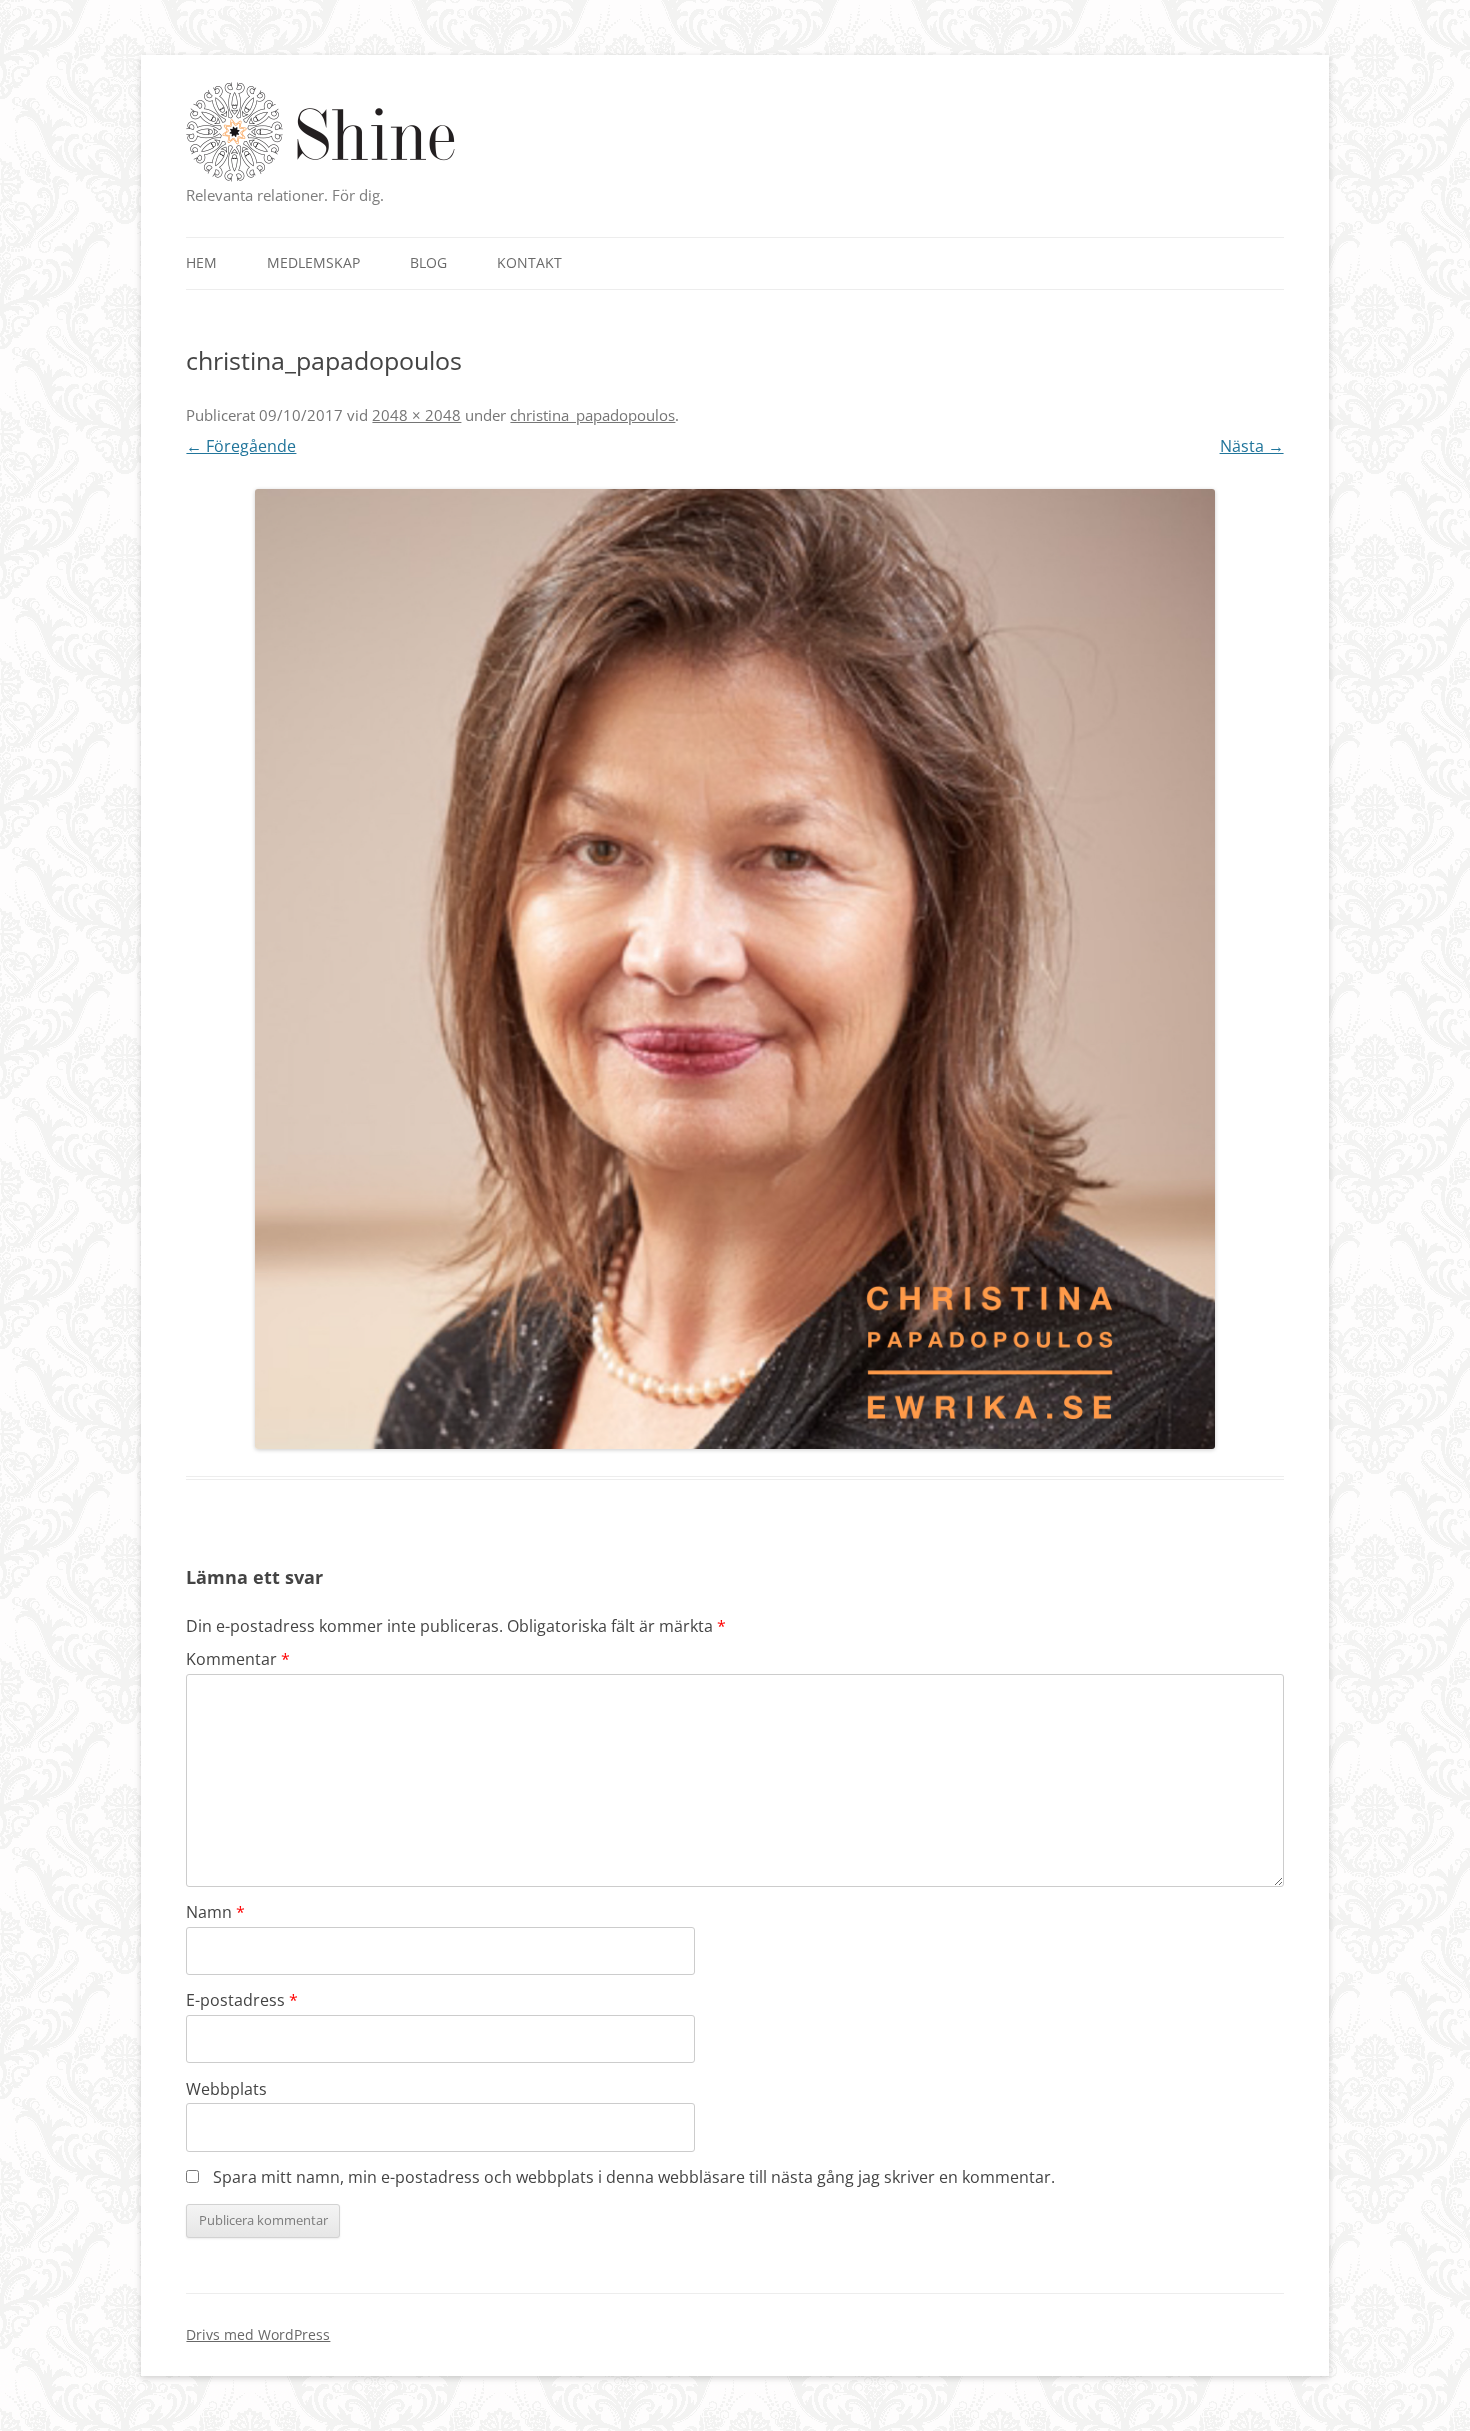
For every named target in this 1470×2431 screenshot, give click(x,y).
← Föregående (241, 446)
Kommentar (238, 1659)
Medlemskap (313, 262)
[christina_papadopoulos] (734, 969)
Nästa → (1252, 446)
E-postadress (242, 2000)
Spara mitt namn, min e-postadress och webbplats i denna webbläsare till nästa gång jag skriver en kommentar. (634, 2177)
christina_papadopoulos (592, 415)
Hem (201, 262)
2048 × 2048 (416, 415)
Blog (428, 262)
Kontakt (529, 262)
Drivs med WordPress (258, 2334)
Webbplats (226, 2089)
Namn (215, 1912)
